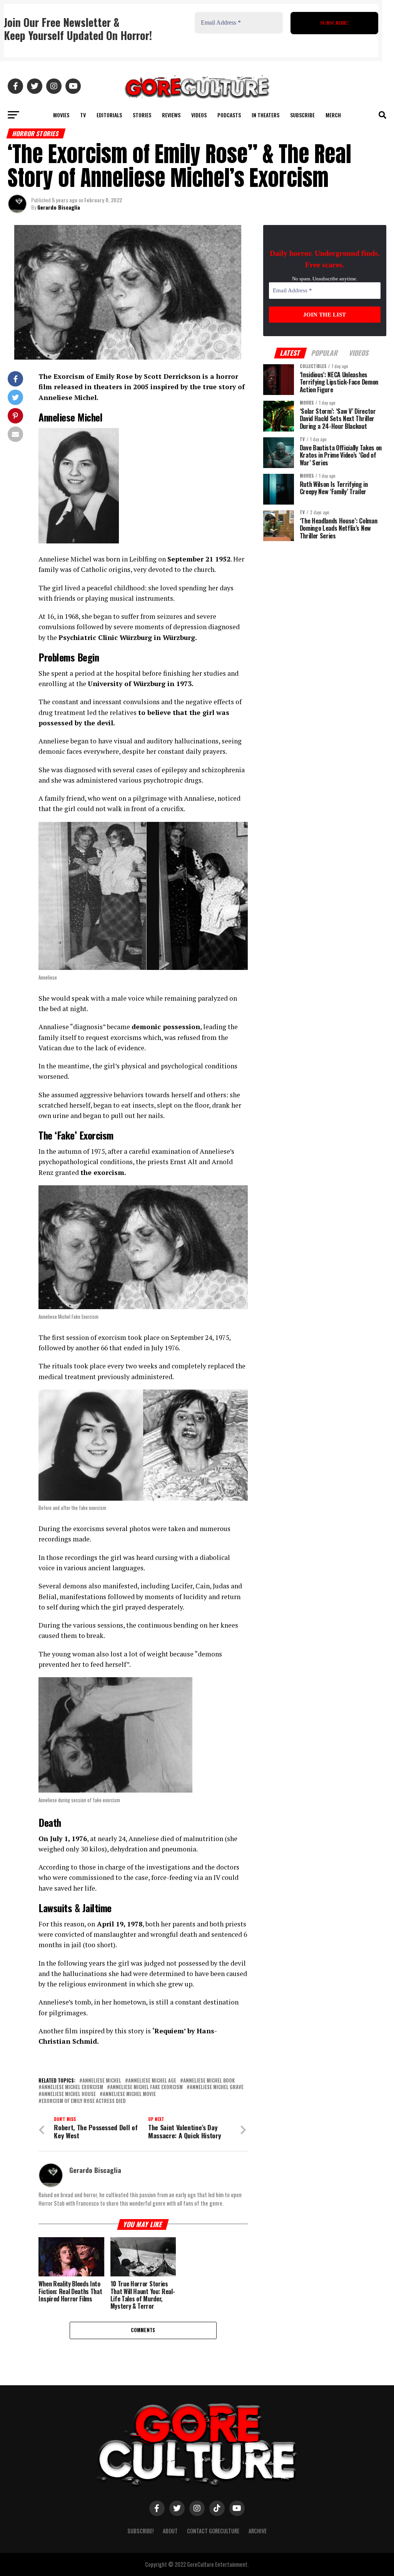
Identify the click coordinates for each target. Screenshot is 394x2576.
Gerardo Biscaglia (59, 207)
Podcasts (229, 115)
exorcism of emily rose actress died (84, 2101)
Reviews (171, 115)
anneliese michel (102, 2081)
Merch (333, 115)
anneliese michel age (152, 2081)
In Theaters (265, 115)
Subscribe (302, 115)
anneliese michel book (209, 2081)
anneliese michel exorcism (72, 2087)
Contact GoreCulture (213, 2531)
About (170, 2531)
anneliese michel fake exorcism (146, 2087)
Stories (142, 115)
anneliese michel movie (129, 2094)
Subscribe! (140, 2531)
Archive (258, 2531)
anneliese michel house (69, 2094)
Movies (61, 115)
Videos (199, 115)
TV (83, 115)
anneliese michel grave (217, 2087)
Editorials (109, 115)
